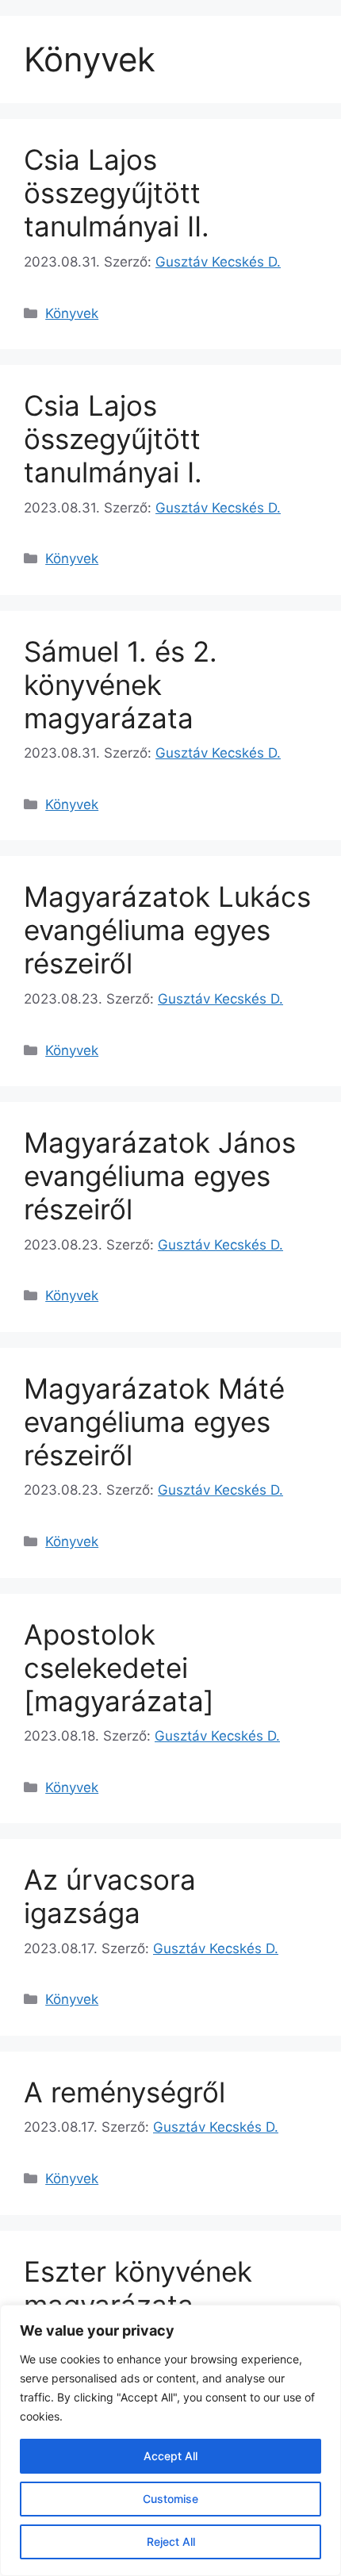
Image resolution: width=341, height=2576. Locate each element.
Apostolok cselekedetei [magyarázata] (119, 1668)
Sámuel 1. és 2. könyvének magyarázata (121, 685)
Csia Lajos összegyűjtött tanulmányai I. (113, 439)
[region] (170, 2440)
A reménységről (125, 2092)
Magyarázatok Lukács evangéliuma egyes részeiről (167, 930)
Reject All (171, 2541)
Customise (170, 2499)
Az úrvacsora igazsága (110, 1896)
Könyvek (72, 313)
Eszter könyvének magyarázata (138, 2288)
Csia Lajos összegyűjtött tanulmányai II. (117, 193)
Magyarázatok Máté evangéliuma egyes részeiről (154, 1422)
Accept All (170, 2456)
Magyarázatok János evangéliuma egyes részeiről (160, 1176)
